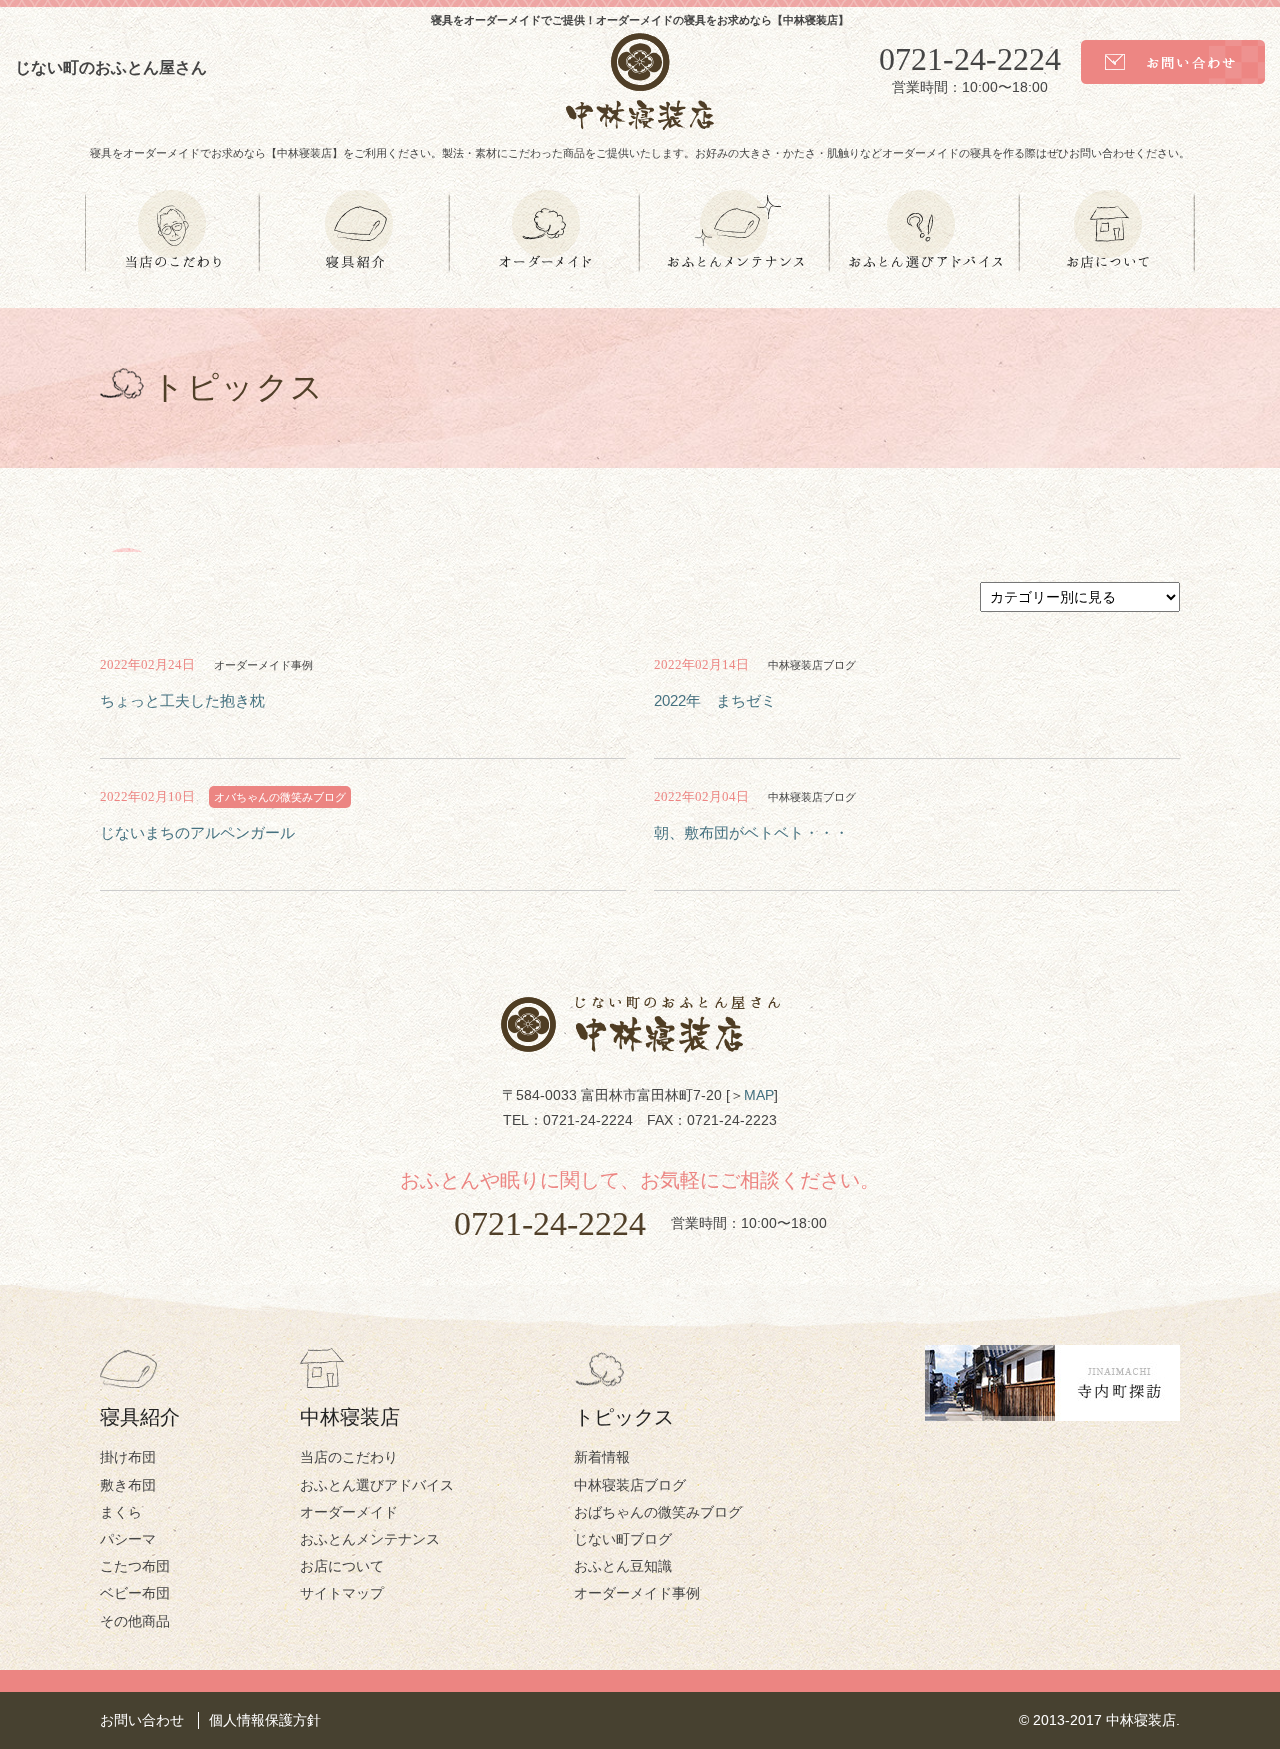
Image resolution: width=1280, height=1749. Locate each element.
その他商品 (135, 1621)
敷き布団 (128, 1485)
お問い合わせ (142, 1720)
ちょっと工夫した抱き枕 (182, 700)
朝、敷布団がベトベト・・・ (751, 832)
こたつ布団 (135, 1566)
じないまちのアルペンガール (197, 832)
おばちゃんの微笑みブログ (658, 1512)
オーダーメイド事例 (637, 1593)
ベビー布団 (135, 1593)
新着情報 (602, 1457)
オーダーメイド (349, 1512)
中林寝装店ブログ (630, 1485)
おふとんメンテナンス (370, 1539)
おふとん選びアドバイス (377, 1485)
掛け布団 (128, 1457)
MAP (759, 1095)
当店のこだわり (349, 1457)
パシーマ (128, 1539)
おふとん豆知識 (623, 1566)
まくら (121, 1512)
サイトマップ (342, 1593)
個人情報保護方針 (265, 1720)
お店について (342, 1566)
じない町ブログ (623, 1539)
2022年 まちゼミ (715, 700)
